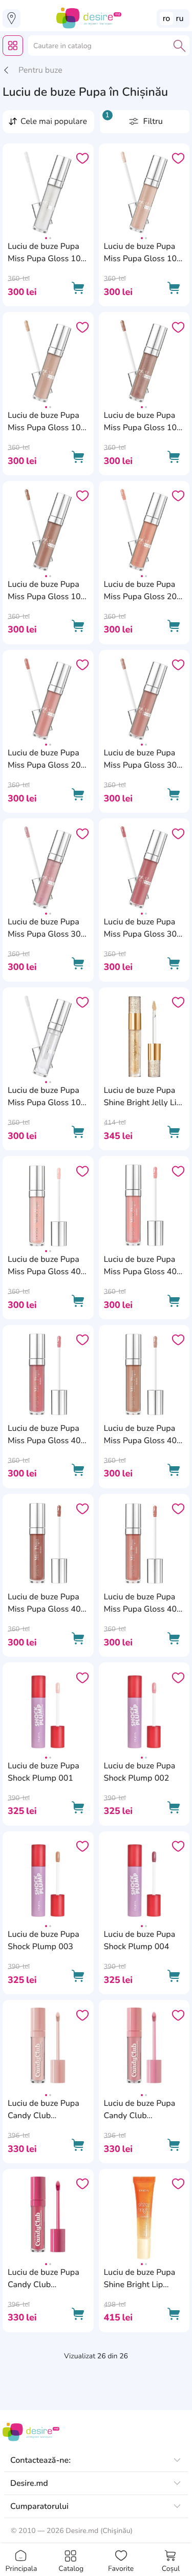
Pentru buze (40, 70)
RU (180, 18)
